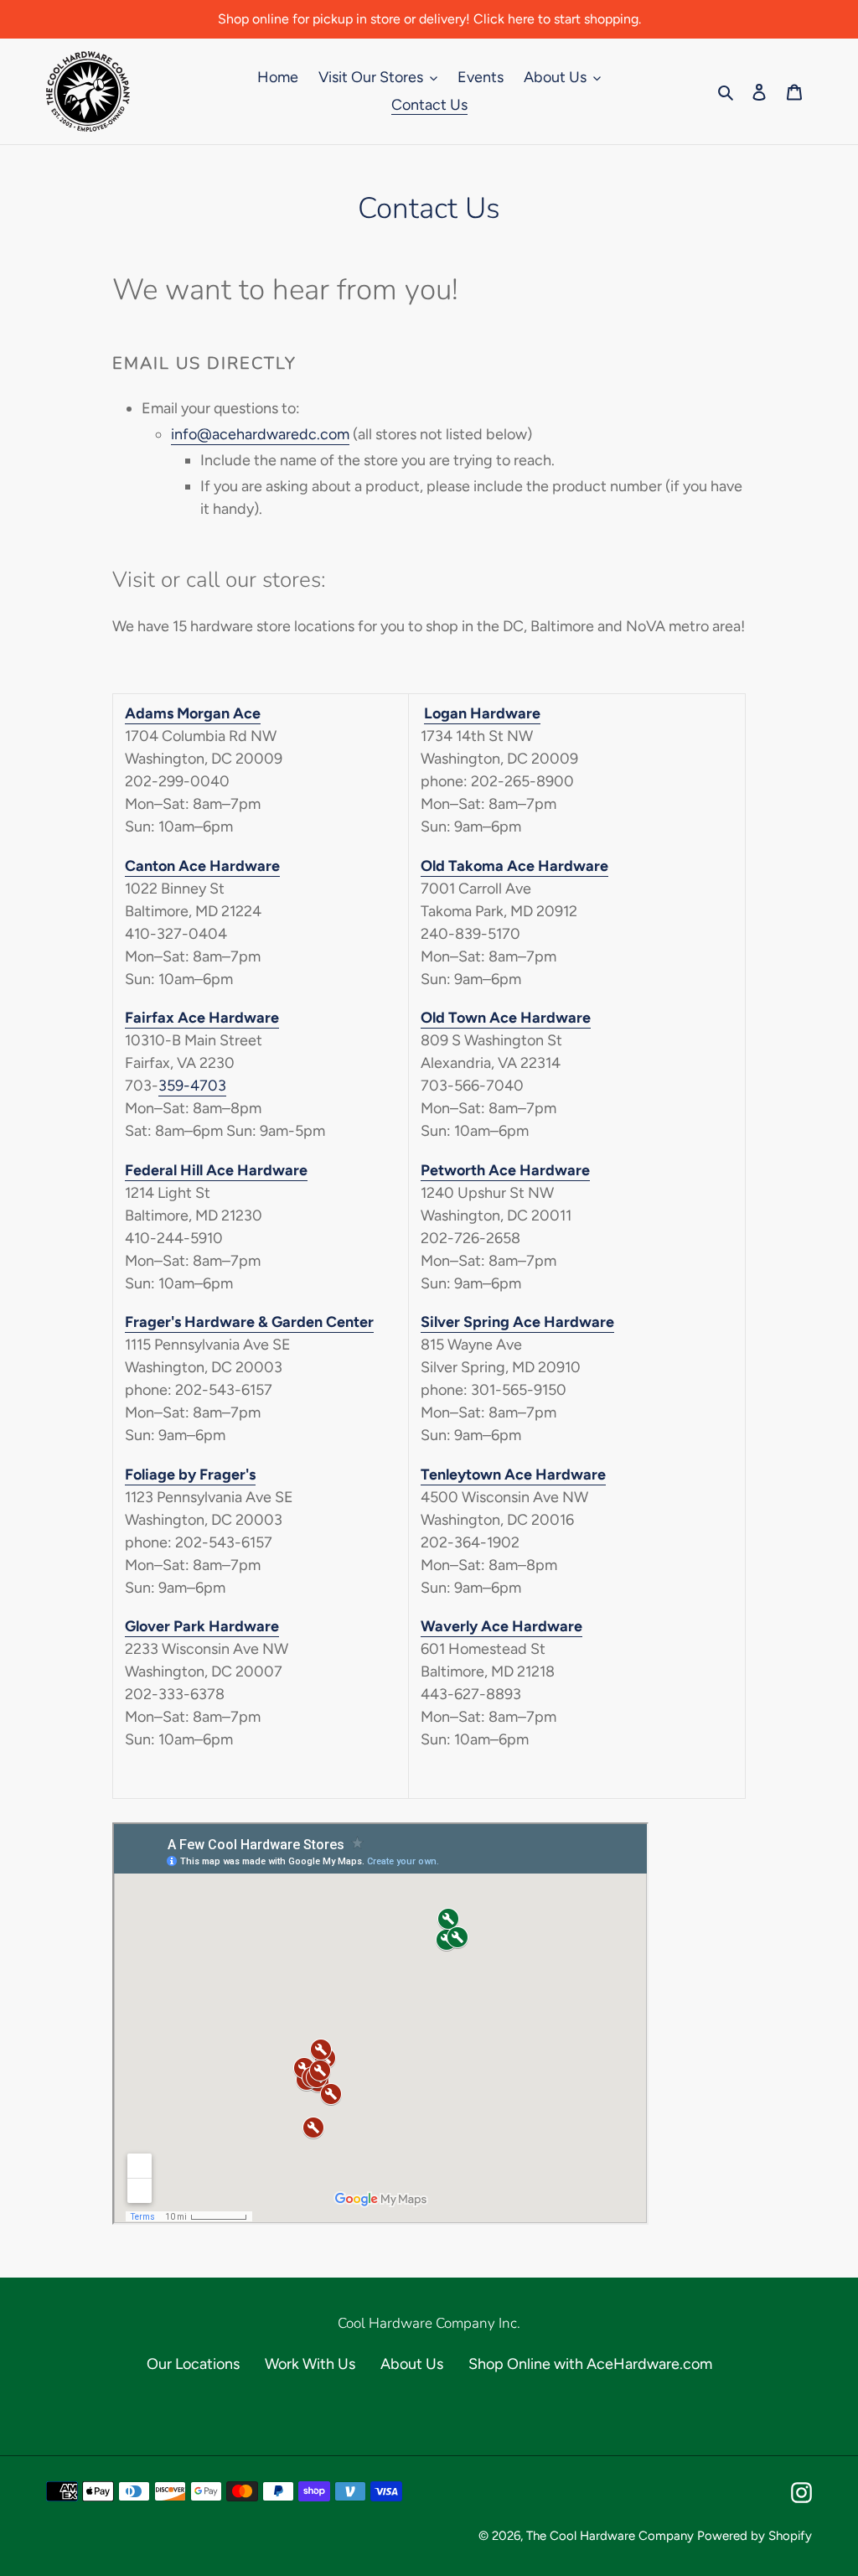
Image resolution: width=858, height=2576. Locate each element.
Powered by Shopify (755, 2536)
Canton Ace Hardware (202, 866)
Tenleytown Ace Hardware (513, 1475)
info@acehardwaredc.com (260, 434)
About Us (412, 2364)
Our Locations (193, 2364)
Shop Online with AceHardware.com (590, 2364)
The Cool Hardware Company (610, 2536)
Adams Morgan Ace (193, 713)
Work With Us (310, 2364)
